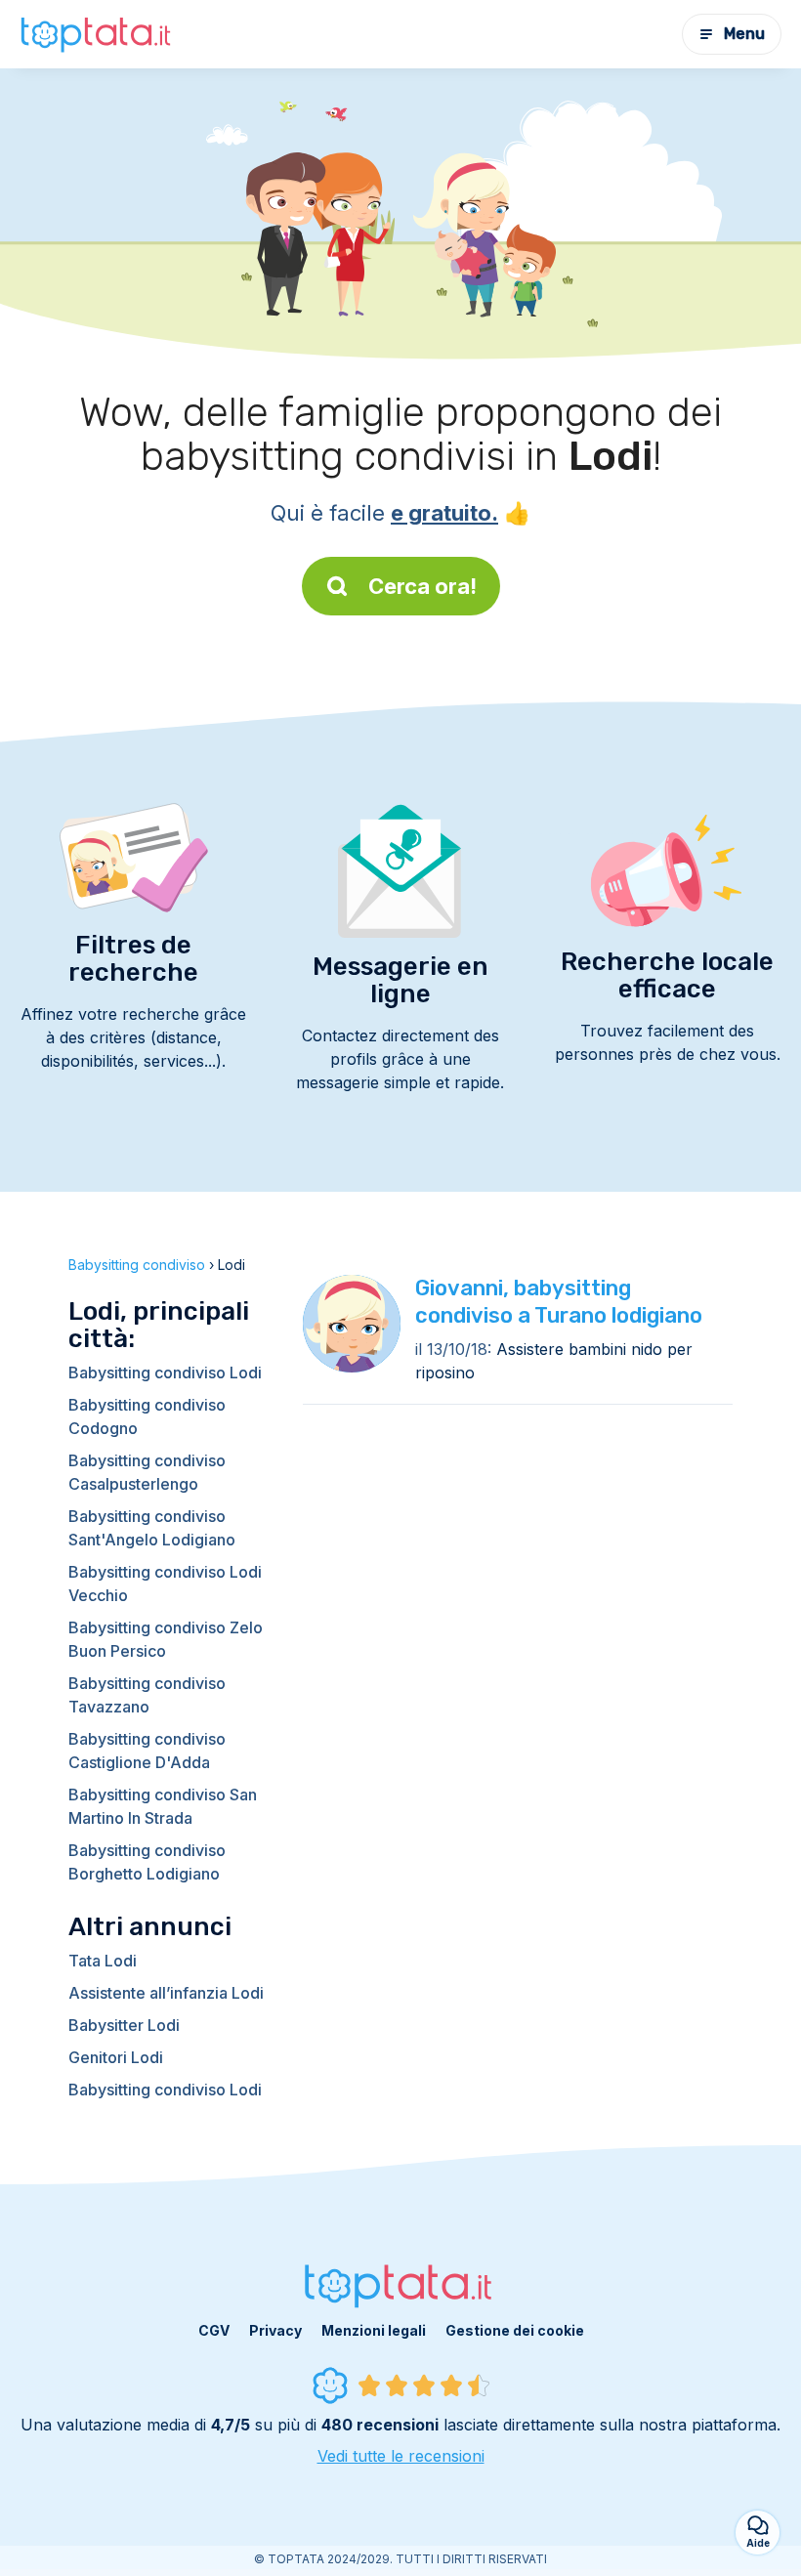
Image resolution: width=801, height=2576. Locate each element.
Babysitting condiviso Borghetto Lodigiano (147, 1862)
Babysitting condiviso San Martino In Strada (163, 1806)
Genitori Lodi (116, 2057)
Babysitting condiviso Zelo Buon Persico (166, 1639)
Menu (744, 34)
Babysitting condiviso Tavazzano (147, 1695)
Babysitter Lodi (124, 2025)
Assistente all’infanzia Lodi (166, 1993)
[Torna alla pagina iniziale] (98, 34)
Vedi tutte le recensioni (401, 2456)
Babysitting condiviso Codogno (147, 1416)
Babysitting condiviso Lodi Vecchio (165, 1584)
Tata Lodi (103, 1961)
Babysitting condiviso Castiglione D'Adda (147, 1751)
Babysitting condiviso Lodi (165, 1372)
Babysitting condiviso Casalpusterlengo (147, 1472)
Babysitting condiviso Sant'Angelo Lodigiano (152, 1528)
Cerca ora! (422, 586)
